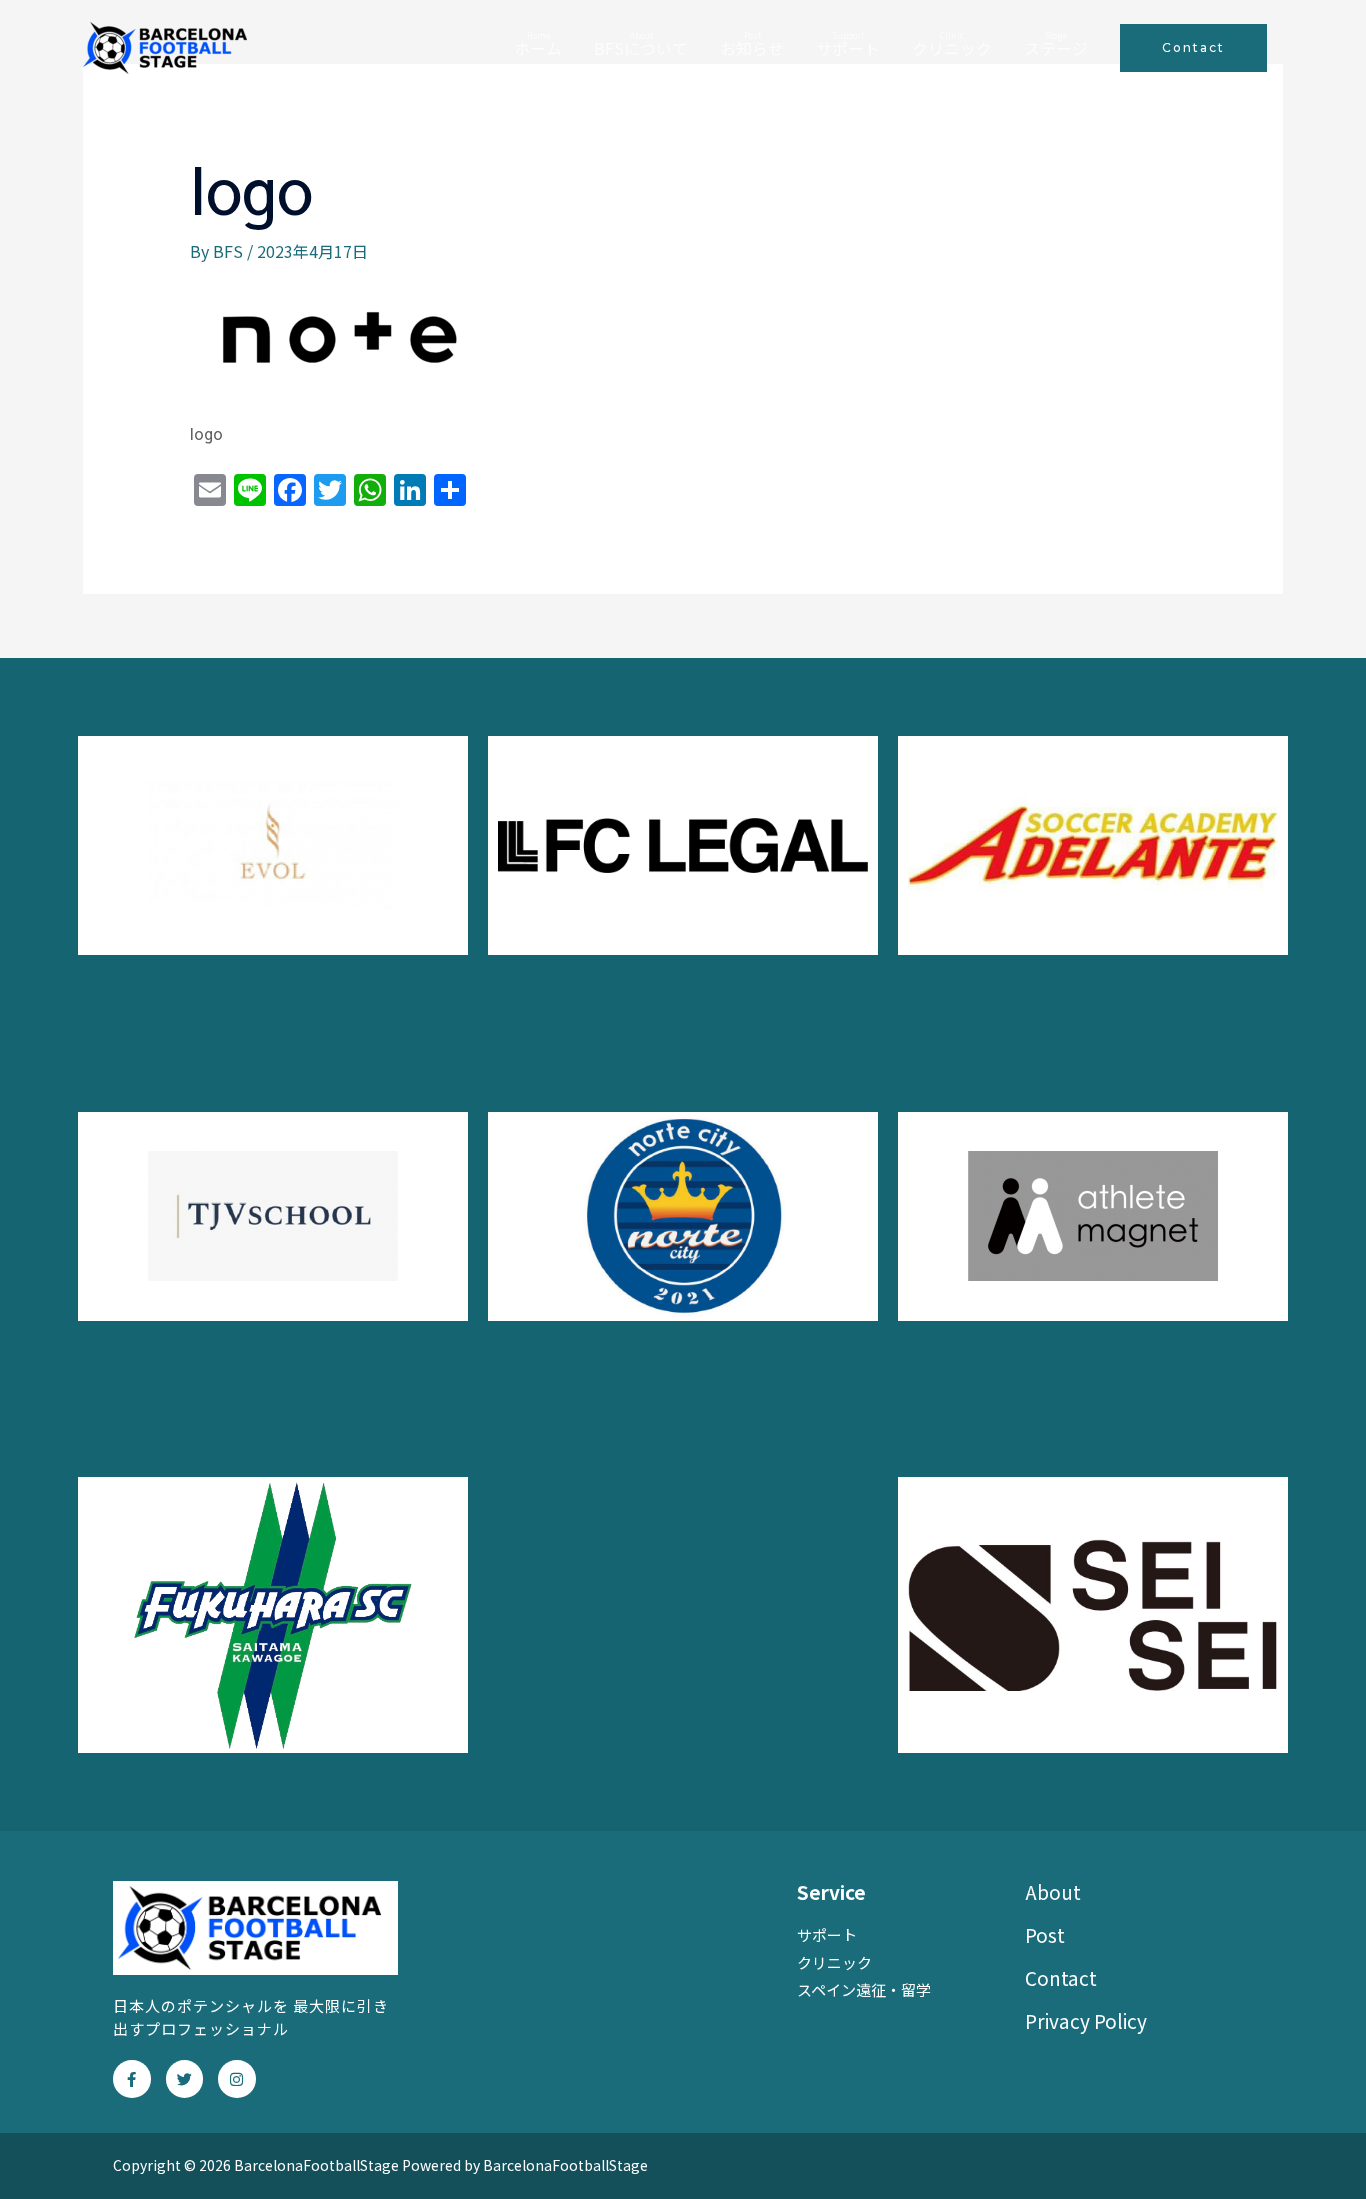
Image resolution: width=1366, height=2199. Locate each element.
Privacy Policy (1086, 2020)
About (1053, 1891)
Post (1045, 1934)
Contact (1061, 1977)
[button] (1193, 48)
